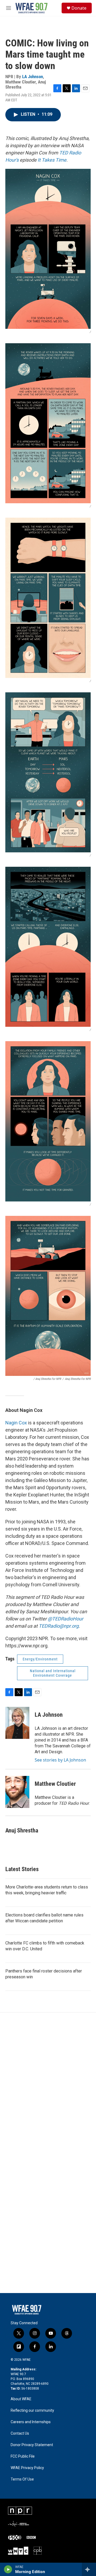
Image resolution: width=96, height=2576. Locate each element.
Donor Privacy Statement (32, 2445)
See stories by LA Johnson (60, 1760)
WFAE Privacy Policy (27, 2468)
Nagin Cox (16, 1423)
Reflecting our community (32, 2411)
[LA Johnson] (17, 1723)
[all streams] (89, 2569)
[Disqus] (48, 2084)
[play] (8, 2569)
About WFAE (21, 2399)
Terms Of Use (22, 2479)
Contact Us (20, 2433)
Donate (79, 8)
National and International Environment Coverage (53, 1673)
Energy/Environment (40, 1659)
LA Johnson (33, 77)
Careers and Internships (31, 2422)
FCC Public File (23, 2456)
